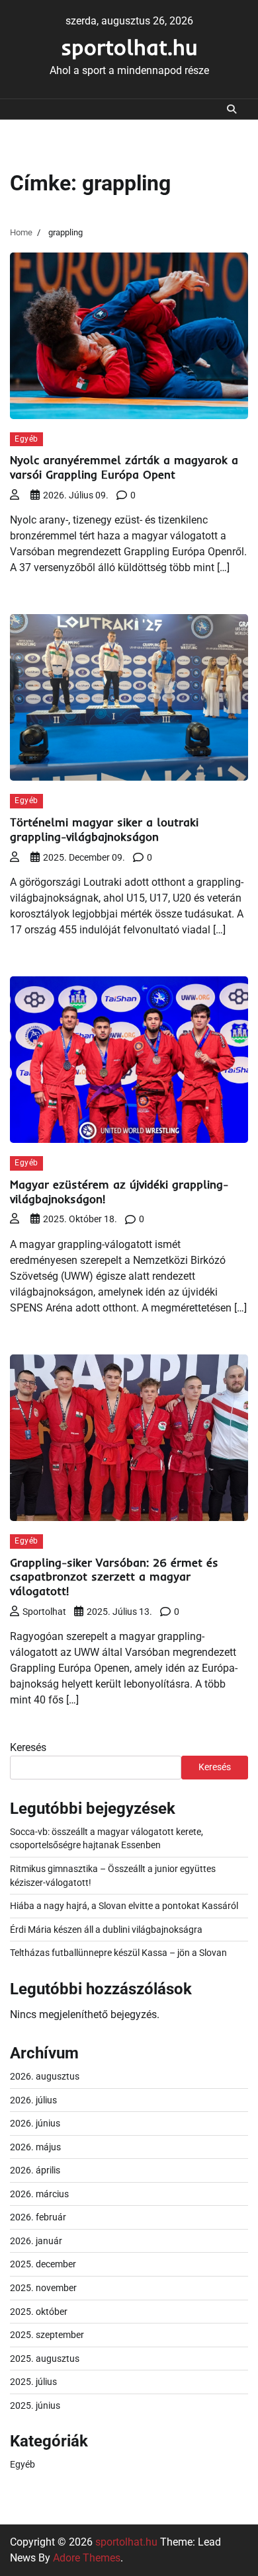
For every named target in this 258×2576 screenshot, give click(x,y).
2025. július (33, 2382)
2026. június (35, 2123)
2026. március (39, 2194)
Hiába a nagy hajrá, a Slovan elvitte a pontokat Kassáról (124, 1906)
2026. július (33, 2100)
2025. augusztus (45, 2359)
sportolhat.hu (129, 47)
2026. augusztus (45, 2076)
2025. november (43, 2288)
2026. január (36, 2241)
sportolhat (44, 1612)
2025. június (35, 2405)
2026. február (38, 2217)
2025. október (39, 2312)
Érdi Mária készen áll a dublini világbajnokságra (106, 1930)
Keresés (28, 1747)
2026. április (35, 2170)
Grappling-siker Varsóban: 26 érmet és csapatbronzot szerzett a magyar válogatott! (114, 1577)
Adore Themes (87, 2558)
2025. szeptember (47, 2335)
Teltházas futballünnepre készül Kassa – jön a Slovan (118, 1953)
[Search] (232, 109)
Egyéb (26, 439)
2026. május (35, 2147)
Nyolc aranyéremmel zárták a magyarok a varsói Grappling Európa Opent (124, 467)
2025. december (43, 2264)
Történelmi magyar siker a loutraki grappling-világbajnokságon (104, 829)
